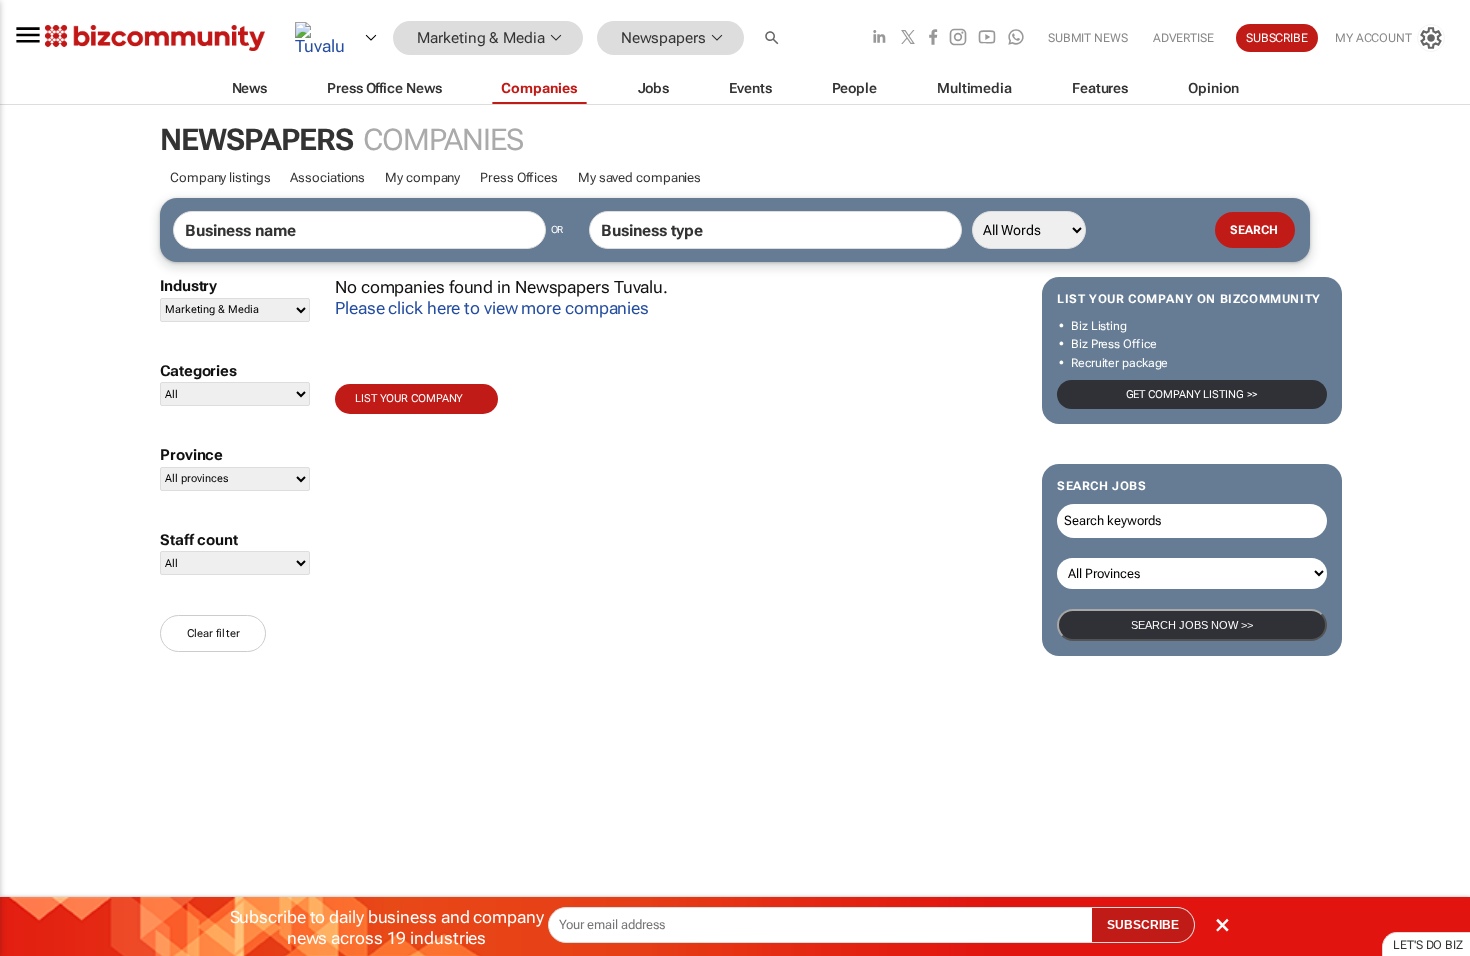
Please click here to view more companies (492, 308)
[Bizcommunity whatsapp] (1016, 38)
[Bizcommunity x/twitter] (908, 38)
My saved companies (639, 177)
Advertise (1183, 38)
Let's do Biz (1428, 945)
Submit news (1088, 38)
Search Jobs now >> (1192, 625)
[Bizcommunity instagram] (958, 38)
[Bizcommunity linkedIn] (879, 38)
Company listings (220, 177)
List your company (409, 398)
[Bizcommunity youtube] (987, 38)
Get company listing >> (1192, 394)
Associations (327, 177)
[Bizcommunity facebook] (933, 38)
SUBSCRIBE (1143, 925)
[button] (774, 38)
